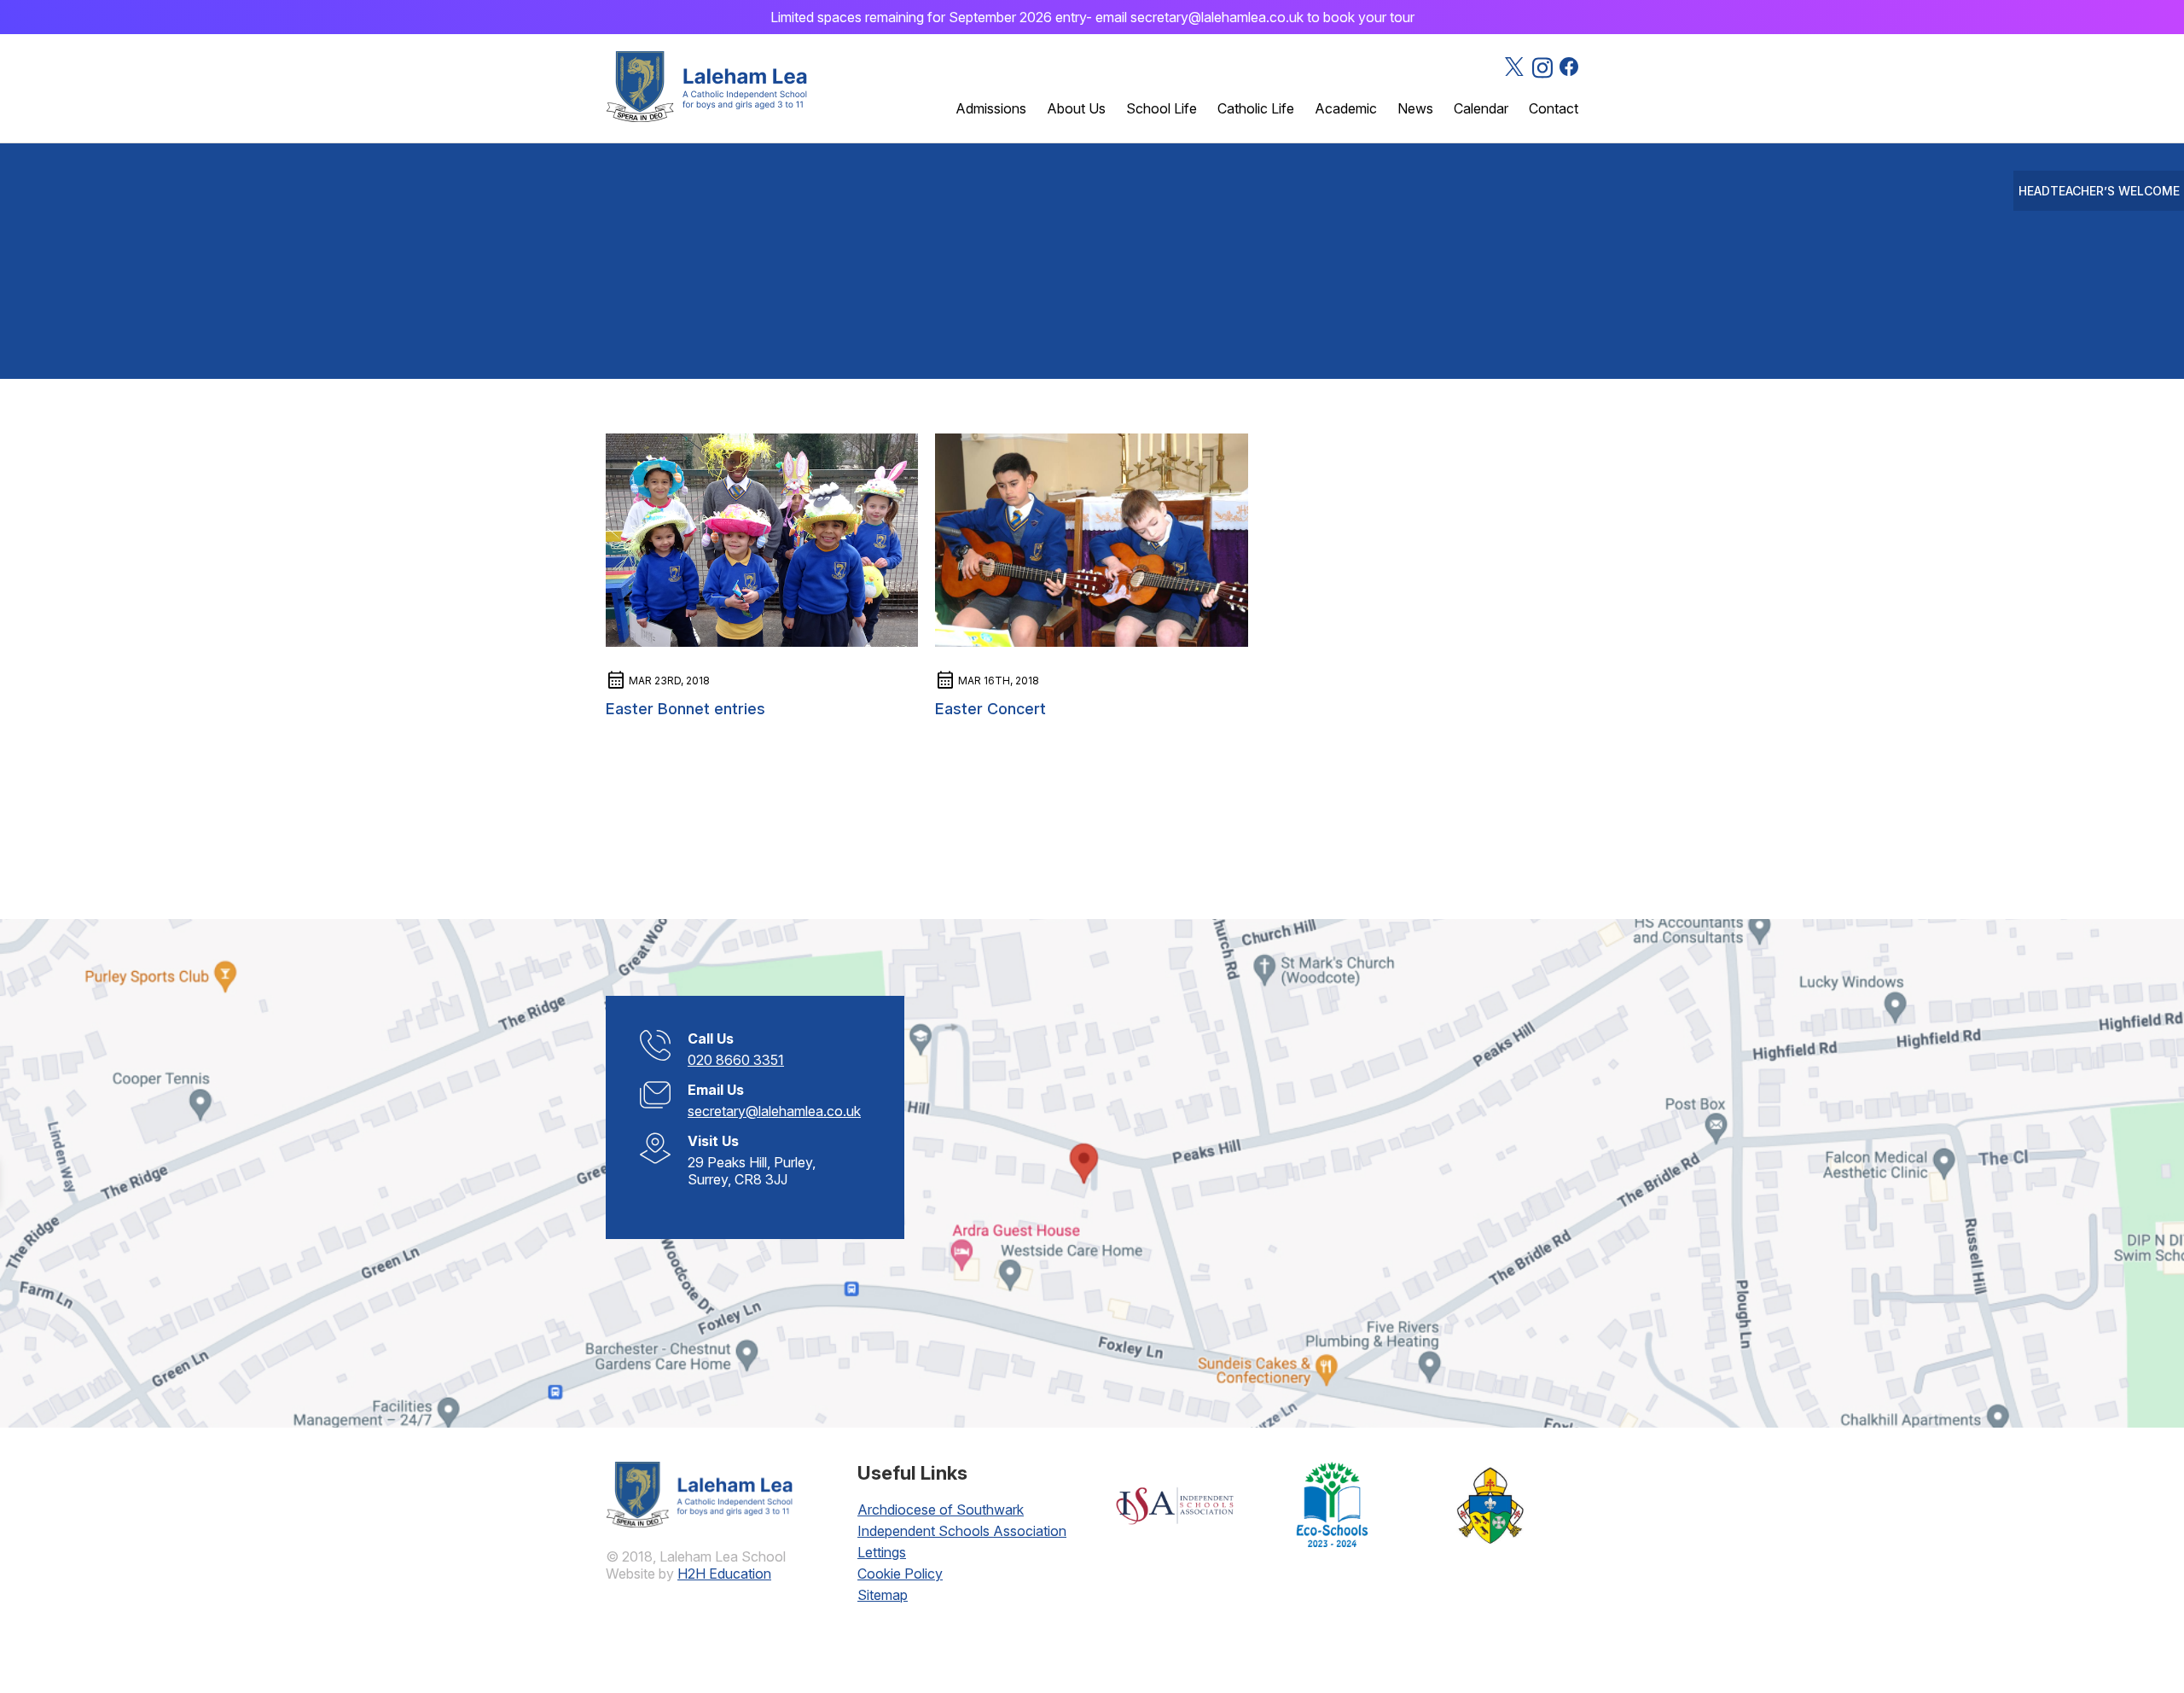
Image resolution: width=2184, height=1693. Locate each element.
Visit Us (713, 1141)
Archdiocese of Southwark (941, 1510)
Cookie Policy (900, 1574)
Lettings (882, 1552)
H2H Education (724, 1574)
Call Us (711, 1038)
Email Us (716, 1090)
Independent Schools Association (962, 1531)
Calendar (1481, 108)
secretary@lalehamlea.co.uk (774, 1111)
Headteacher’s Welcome (2099, 191)
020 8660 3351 (736, 1060)
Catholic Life (1256, 108)
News (1415, 108)
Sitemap (883, 1595)
